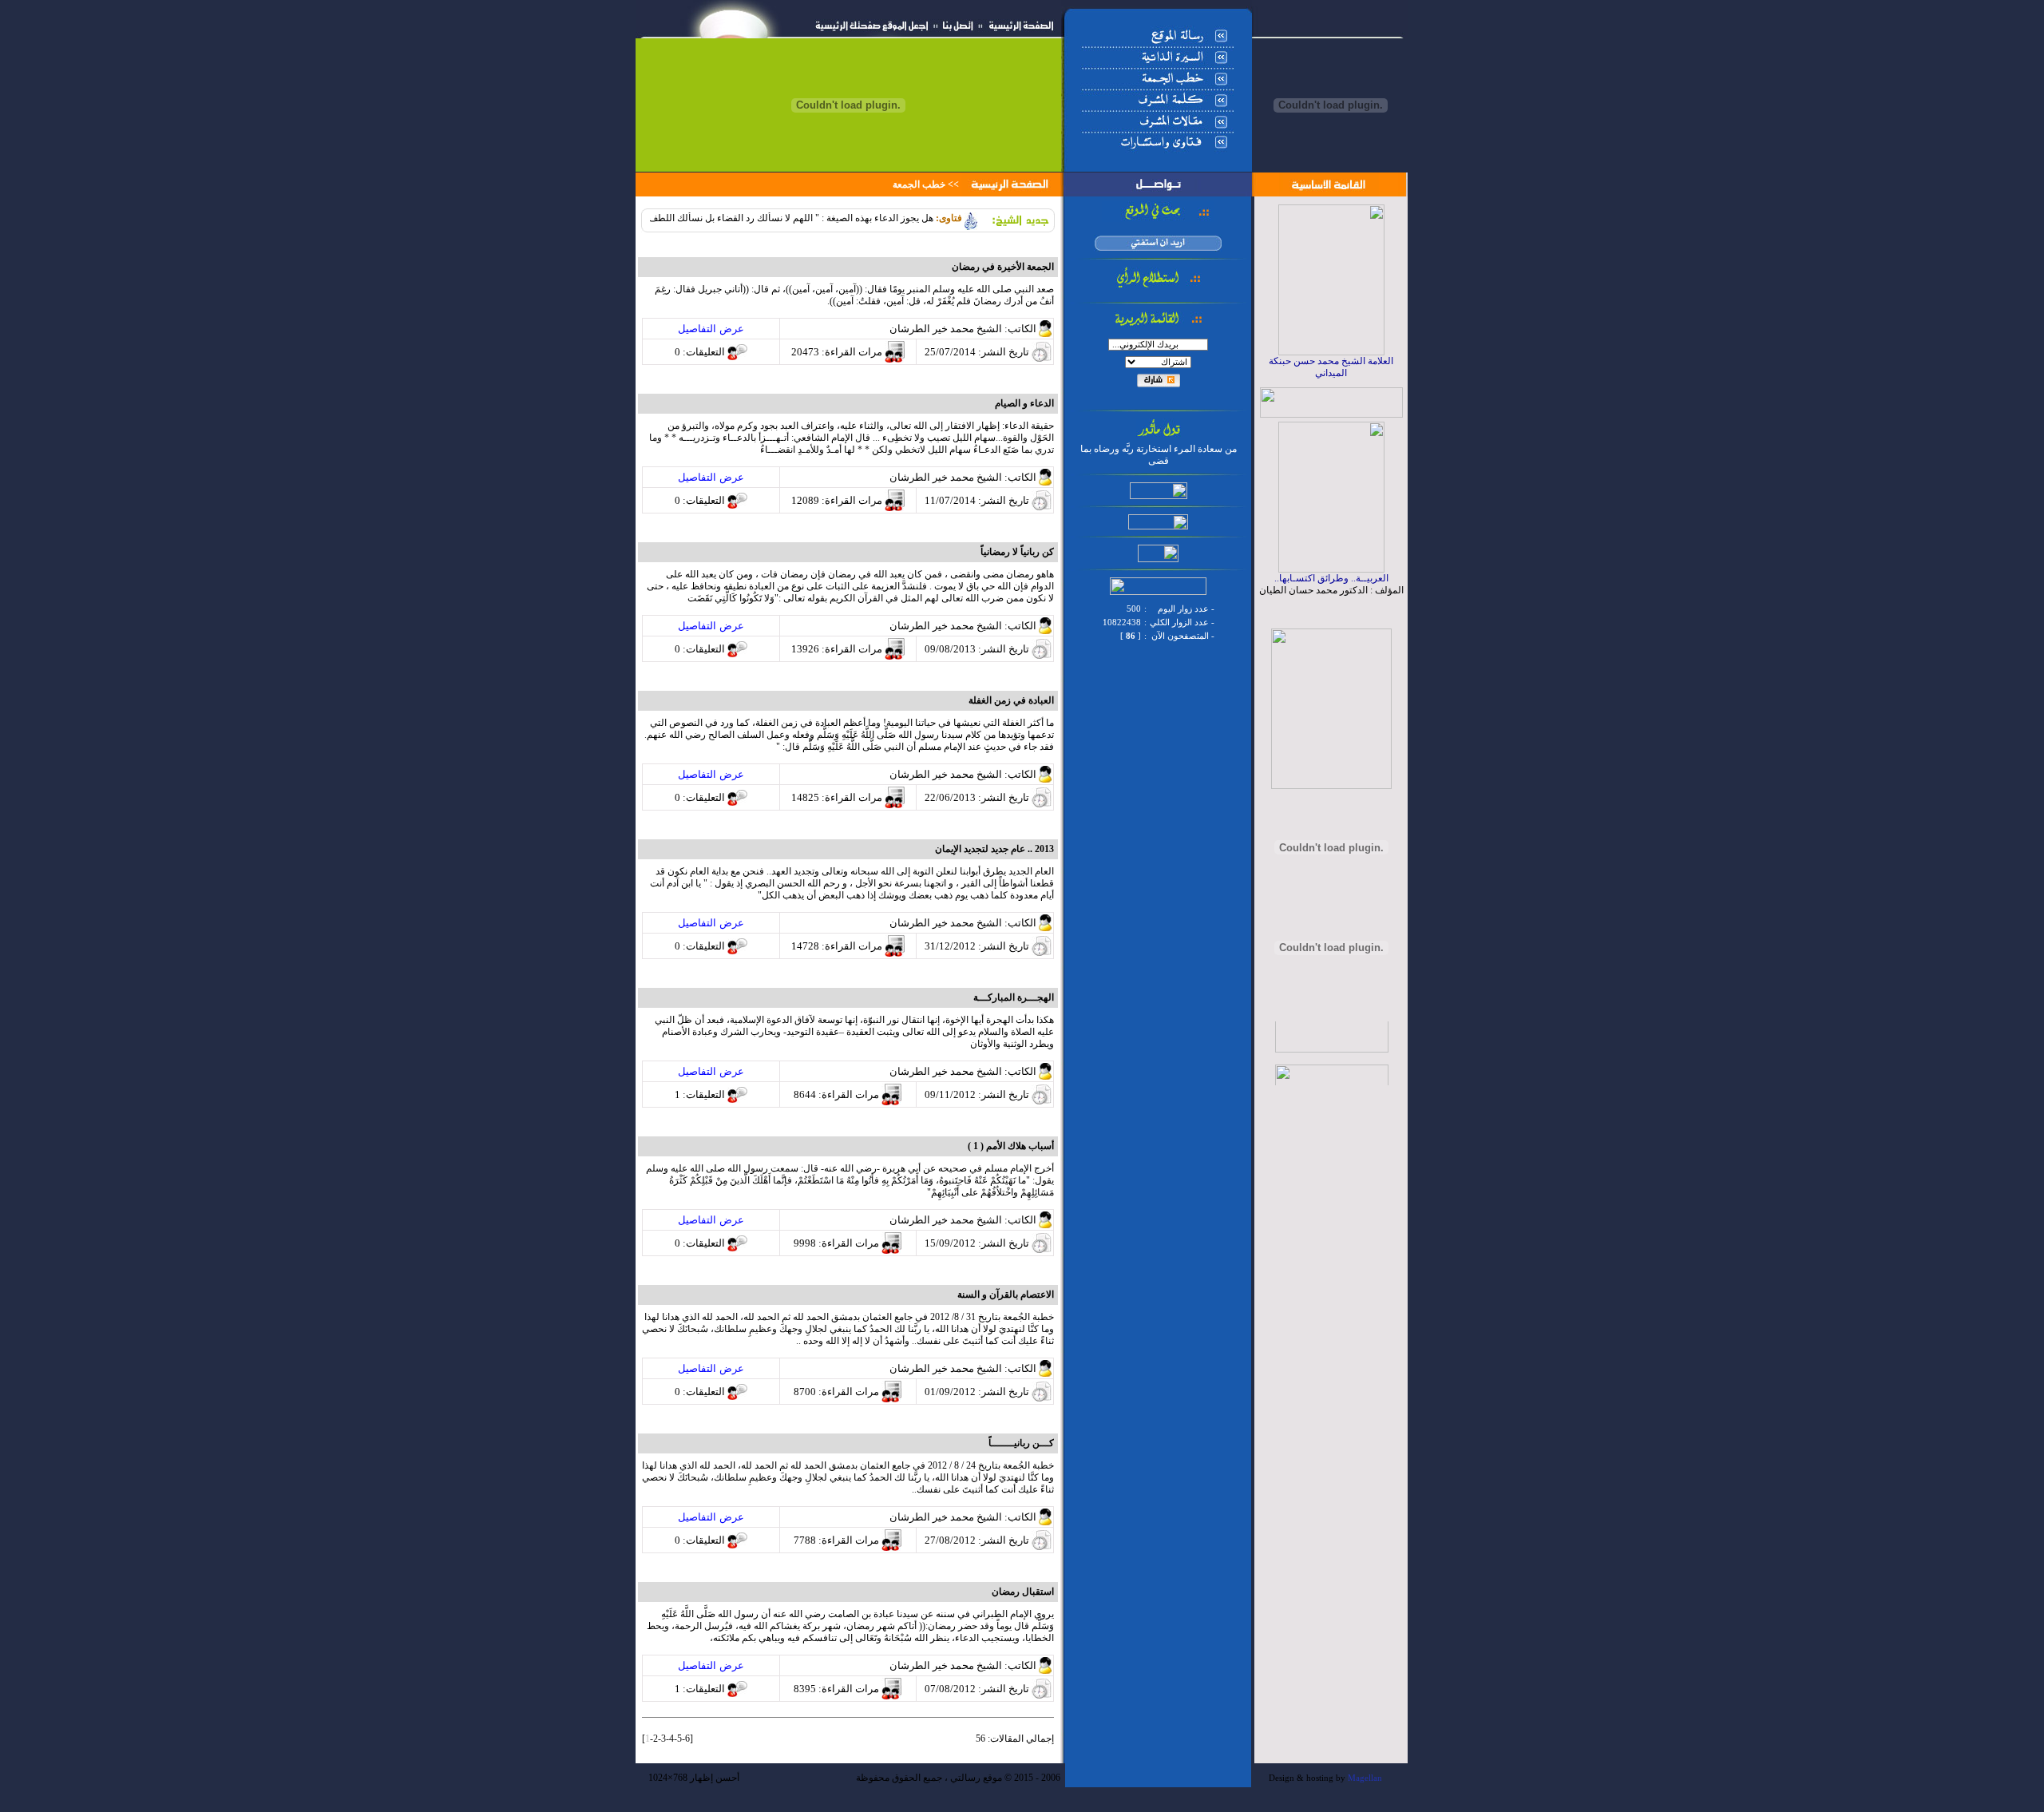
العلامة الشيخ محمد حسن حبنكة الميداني (1331, 367)
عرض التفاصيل (711, 329)
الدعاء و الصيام (1024, 403)
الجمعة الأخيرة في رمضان (1003, 267)
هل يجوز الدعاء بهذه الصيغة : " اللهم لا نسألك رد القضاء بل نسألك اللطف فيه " (814, 218)
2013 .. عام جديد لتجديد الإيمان (994, 849)
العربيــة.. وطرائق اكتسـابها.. (1331, 578)
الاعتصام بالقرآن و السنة (1006, 1295)
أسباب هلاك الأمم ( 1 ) (1011, 1146)
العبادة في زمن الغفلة (1011, 700)
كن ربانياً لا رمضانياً (1017, 552)
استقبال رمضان (1023, 1592)
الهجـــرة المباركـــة (1014, 997)
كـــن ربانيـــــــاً (1021, 1443)
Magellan (1365, 1778)
